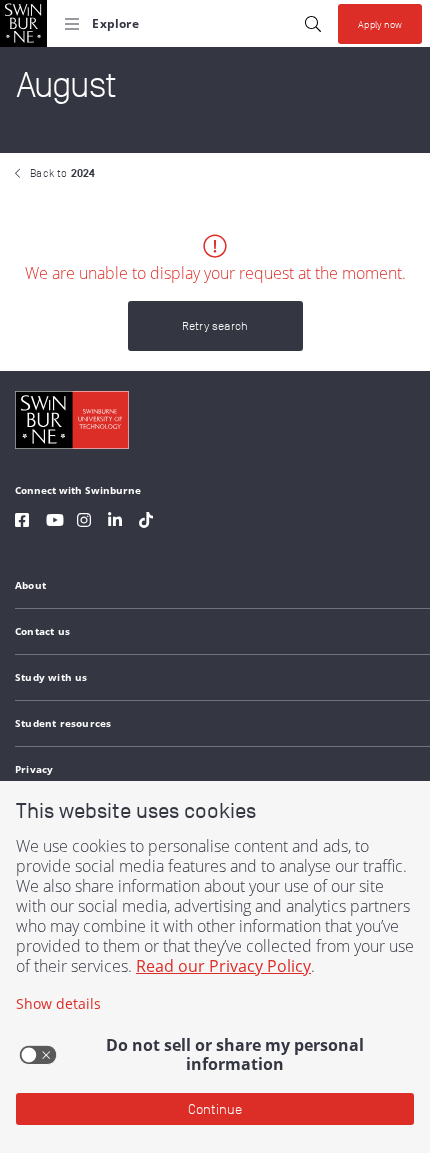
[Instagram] (84, 522)
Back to (62, 173)
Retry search (215, 325)
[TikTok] (146, 522)
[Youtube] (55, 522)
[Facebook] (22, 522)
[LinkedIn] (115, 522)
